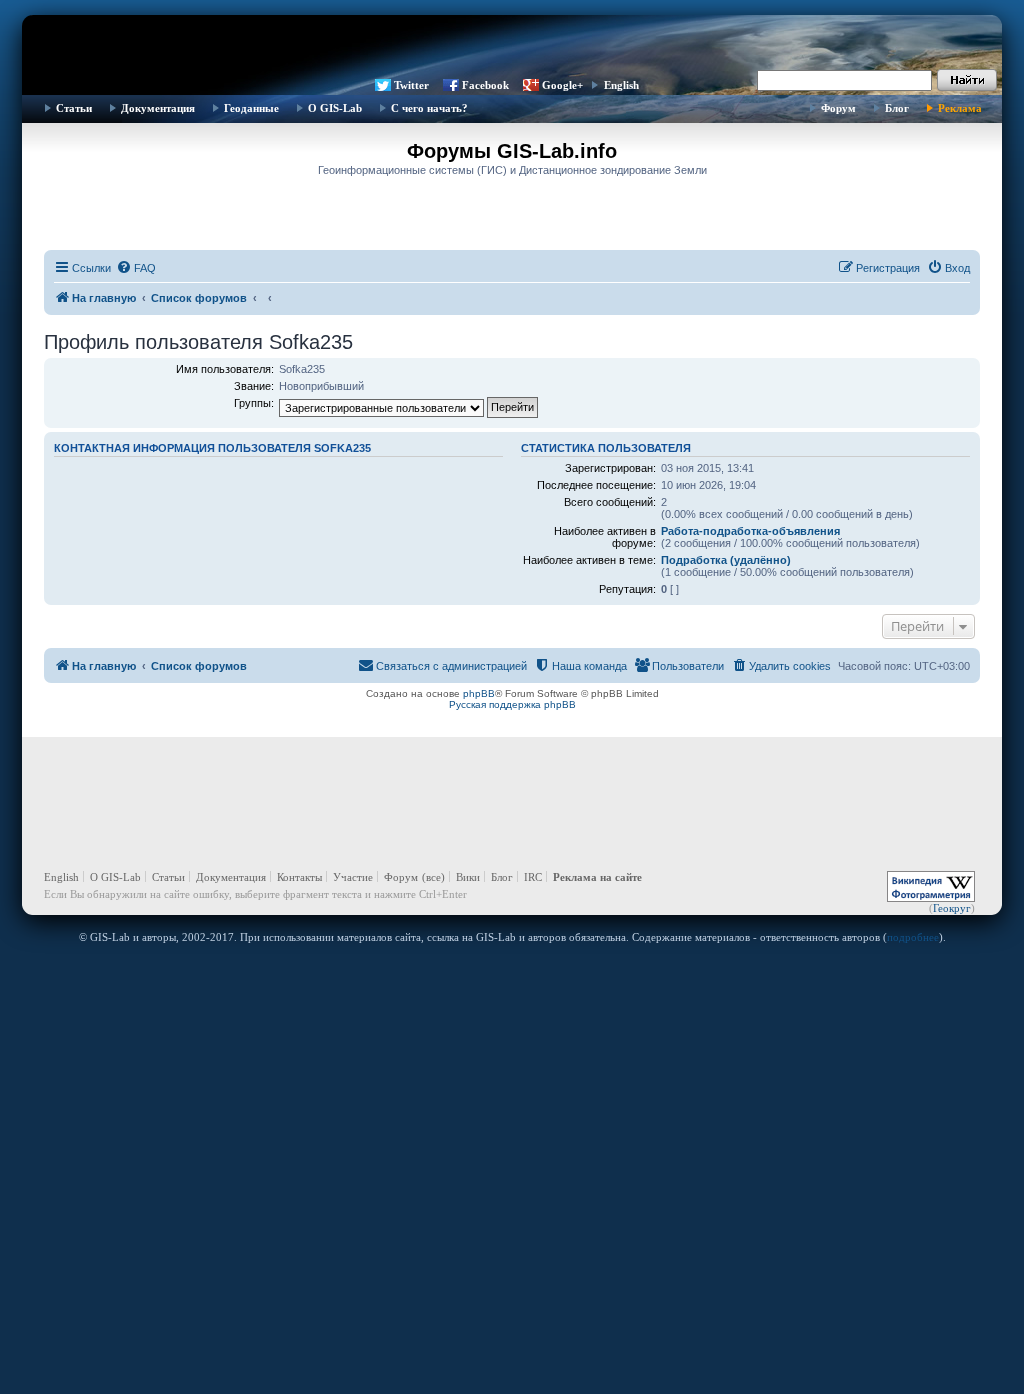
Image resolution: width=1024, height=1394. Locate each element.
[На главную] (512, 45)
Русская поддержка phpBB (512, 704)
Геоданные (251, 108)
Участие (353, 877)
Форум (838, 108)
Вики (468, 877)
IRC (533, 877)
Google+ (562, 85)
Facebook (485, 85)
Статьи (74, 108)
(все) (433, 877)
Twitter (411, 85)
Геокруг (952, 908)
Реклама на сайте (597, 877)
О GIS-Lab (335, 108)
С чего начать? (429, 108)
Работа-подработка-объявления (750, 531)
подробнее (913, 937)
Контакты (299, 877)
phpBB (479, 693)
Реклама (960, 108)
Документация (158, 108)
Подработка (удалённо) (726, 560)
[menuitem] (136, 268)
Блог (897, 108)
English (621, 85)
